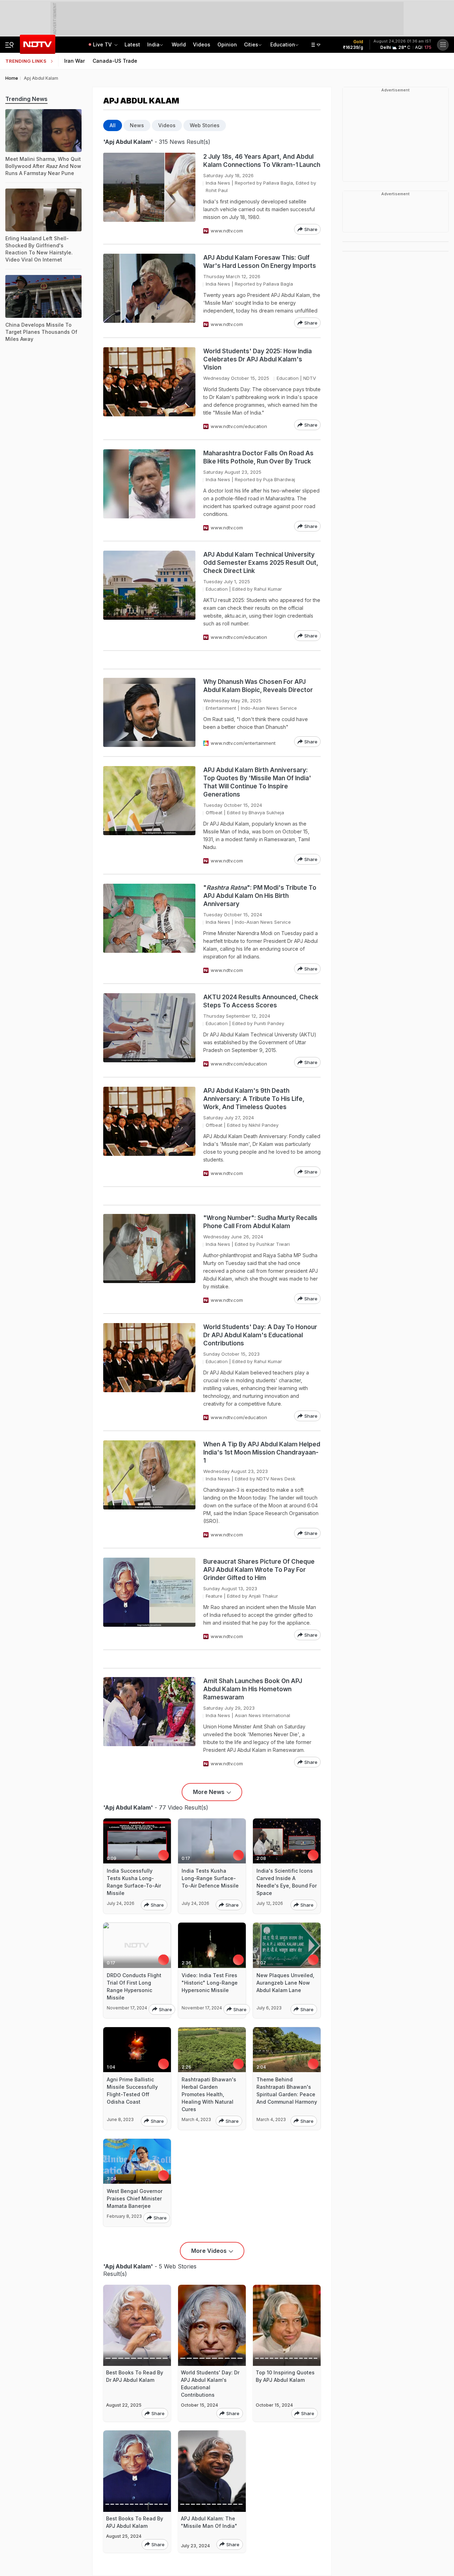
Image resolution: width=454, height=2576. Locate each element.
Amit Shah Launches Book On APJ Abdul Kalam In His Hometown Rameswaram (253, 1689)
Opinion (227, 44)
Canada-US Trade (115, 61)
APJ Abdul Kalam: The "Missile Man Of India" (209, 2522)
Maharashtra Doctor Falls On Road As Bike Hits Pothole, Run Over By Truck (258, 457)
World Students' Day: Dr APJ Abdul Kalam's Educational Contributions (210, 2384)
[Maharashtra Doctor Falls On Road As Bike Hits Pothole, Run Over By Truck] (149, 490)
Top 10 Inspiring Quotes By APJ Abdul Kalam (285, 2376)
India (153, 44)
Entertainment (221, 708)
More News (209, 1792)
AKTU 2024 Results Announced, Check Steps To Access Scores (261, 1001)
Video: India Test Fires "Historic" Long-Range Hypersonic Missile (210, 1983)
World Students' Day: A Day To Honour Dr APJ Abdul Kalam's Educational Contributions (260, 1335)
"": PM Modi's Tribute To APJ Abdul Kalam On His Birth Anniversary (260, 896)
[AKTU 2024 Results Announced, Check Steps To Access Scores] (149, 1030)
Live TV (103, 44)
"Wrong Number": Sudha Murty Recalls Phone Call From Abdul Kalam (260, 1222)
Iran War (74, 61)
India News (218, 183)
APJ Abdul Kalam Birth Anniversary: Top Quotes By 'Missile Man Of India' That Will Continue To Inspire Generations (257, 782)
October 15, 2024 (200, 2405)
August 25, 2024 (124, 2536)
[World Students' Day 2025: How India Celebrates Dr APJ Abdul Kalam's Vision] (149, 389)
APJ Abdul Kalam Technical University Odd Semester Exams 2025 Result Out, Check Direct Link (261, 563)
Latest (132, 44)
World (179, 44)
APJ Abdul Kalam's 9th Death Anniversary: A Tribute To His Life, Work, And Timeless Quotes (254, 1099)
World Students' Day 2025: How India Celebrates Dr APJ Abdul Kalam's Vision (258, 359)
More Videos (209, 2251)
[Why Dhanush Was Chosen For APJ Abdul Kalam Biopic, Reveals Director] (149, 712)
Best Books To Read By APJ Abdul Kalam (135, 2522)
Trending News (26, 99)
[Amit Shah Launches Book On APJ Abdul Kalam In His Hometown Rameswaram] (149, 1722)
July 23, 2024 (195, 2546)
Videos (202, 44)
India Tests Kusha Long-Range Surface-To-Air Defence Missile (210, 1878)
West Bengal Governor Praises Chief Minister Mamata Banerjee (135, 2198)
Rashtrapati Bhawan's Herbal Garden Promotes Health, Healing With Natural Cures (209, 2094)
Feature (214, 1596)
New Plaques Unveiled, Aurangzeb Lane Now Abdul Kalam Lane (285, 1983)
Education (283, 44)
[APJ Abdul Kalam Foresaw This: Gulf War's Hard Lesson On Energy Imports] (149, 291)
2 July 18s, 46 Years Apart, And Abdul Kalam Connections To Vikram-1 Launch (262, 161)
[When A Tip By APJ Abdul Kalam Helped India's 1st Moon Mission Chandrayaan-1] (149, 1489)
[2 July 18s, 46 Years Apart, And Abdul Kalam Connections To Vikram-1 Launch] (149, 194)
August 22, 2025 (124, 2405)
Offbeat (214, 812)
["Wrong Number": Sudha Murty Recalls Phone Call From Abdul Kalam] (149, 1259)
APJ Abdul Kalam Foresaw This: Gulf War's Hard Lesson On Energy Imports (260, 262)
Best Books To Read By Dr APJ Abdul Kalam (135, 2376)
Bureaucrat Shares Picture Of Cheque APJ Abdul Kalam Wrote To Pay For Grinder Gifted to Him (259, 1570)
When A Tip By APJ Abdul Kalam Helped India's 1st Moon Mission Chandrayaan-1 (262, 1452)
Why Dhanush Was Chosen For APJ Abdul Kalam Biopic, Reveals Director (258, 686)
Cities (251, 44)
